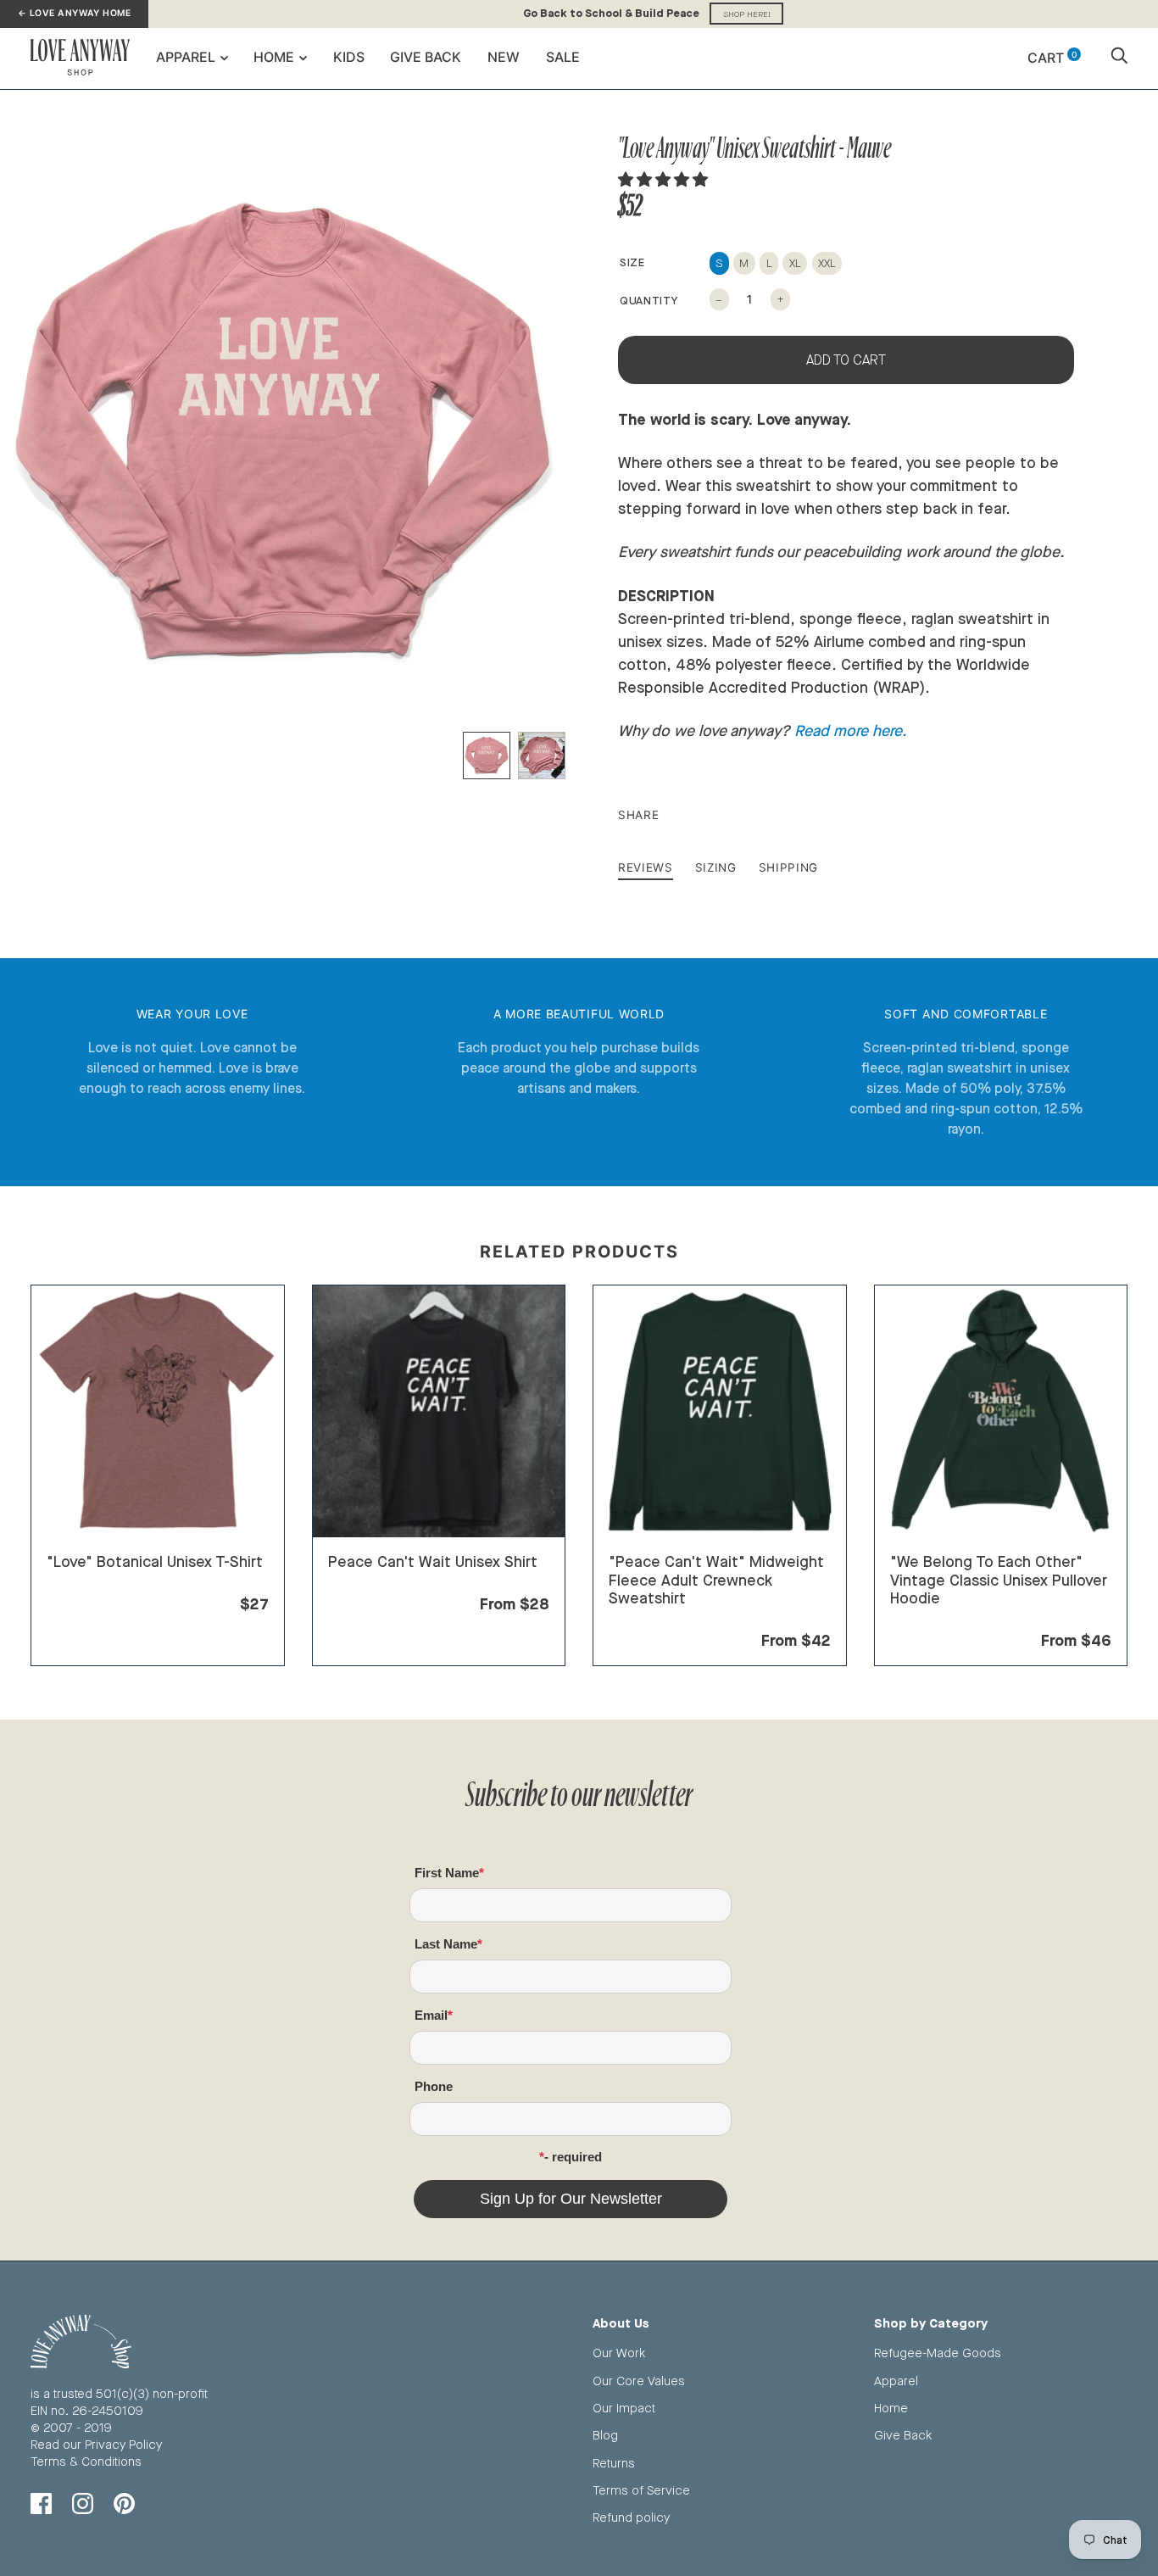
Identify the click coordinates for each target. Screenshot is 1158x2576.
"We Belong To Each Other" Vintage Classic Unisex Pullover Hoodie (999, 1579)
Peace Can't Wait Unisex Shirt (433, 1561)
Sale (563, 57)
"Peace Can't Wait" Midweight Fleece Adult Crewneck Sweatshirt (716, 1579)
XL (795, 263)
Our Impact (624, 2408)
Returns (614, 2463)
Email (431, 2015)
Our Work (619, 2353)
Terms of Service (641, 2490)
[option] (283, 434)
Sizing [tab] (716, 867)
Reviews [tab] (646, 867)
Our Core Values (639, 2381)
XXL (827, 263)
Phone (434, 2086)
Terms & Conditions (86, 2461)
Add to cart (846, 360)
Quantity (649, 300)
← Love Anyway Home (74, 13)
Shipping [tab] (788, 867)
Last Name (446, 1944)
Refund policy (631, 2517)
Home (274, 57)
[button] (665, 179)
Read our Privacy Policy (96, 2444)
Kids (349, 57)
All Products (81, 1583)
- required (573, 2157)
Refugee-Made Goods (938, 2353)
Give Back (426, 57)
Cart (1052, 58)
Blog (605, 2435)
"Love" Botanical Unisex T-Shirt (155, 1561)
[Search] (1119, 58)
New (504, 57)
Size (632, 262)
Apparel (186, 57)
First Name (447, 1873)
